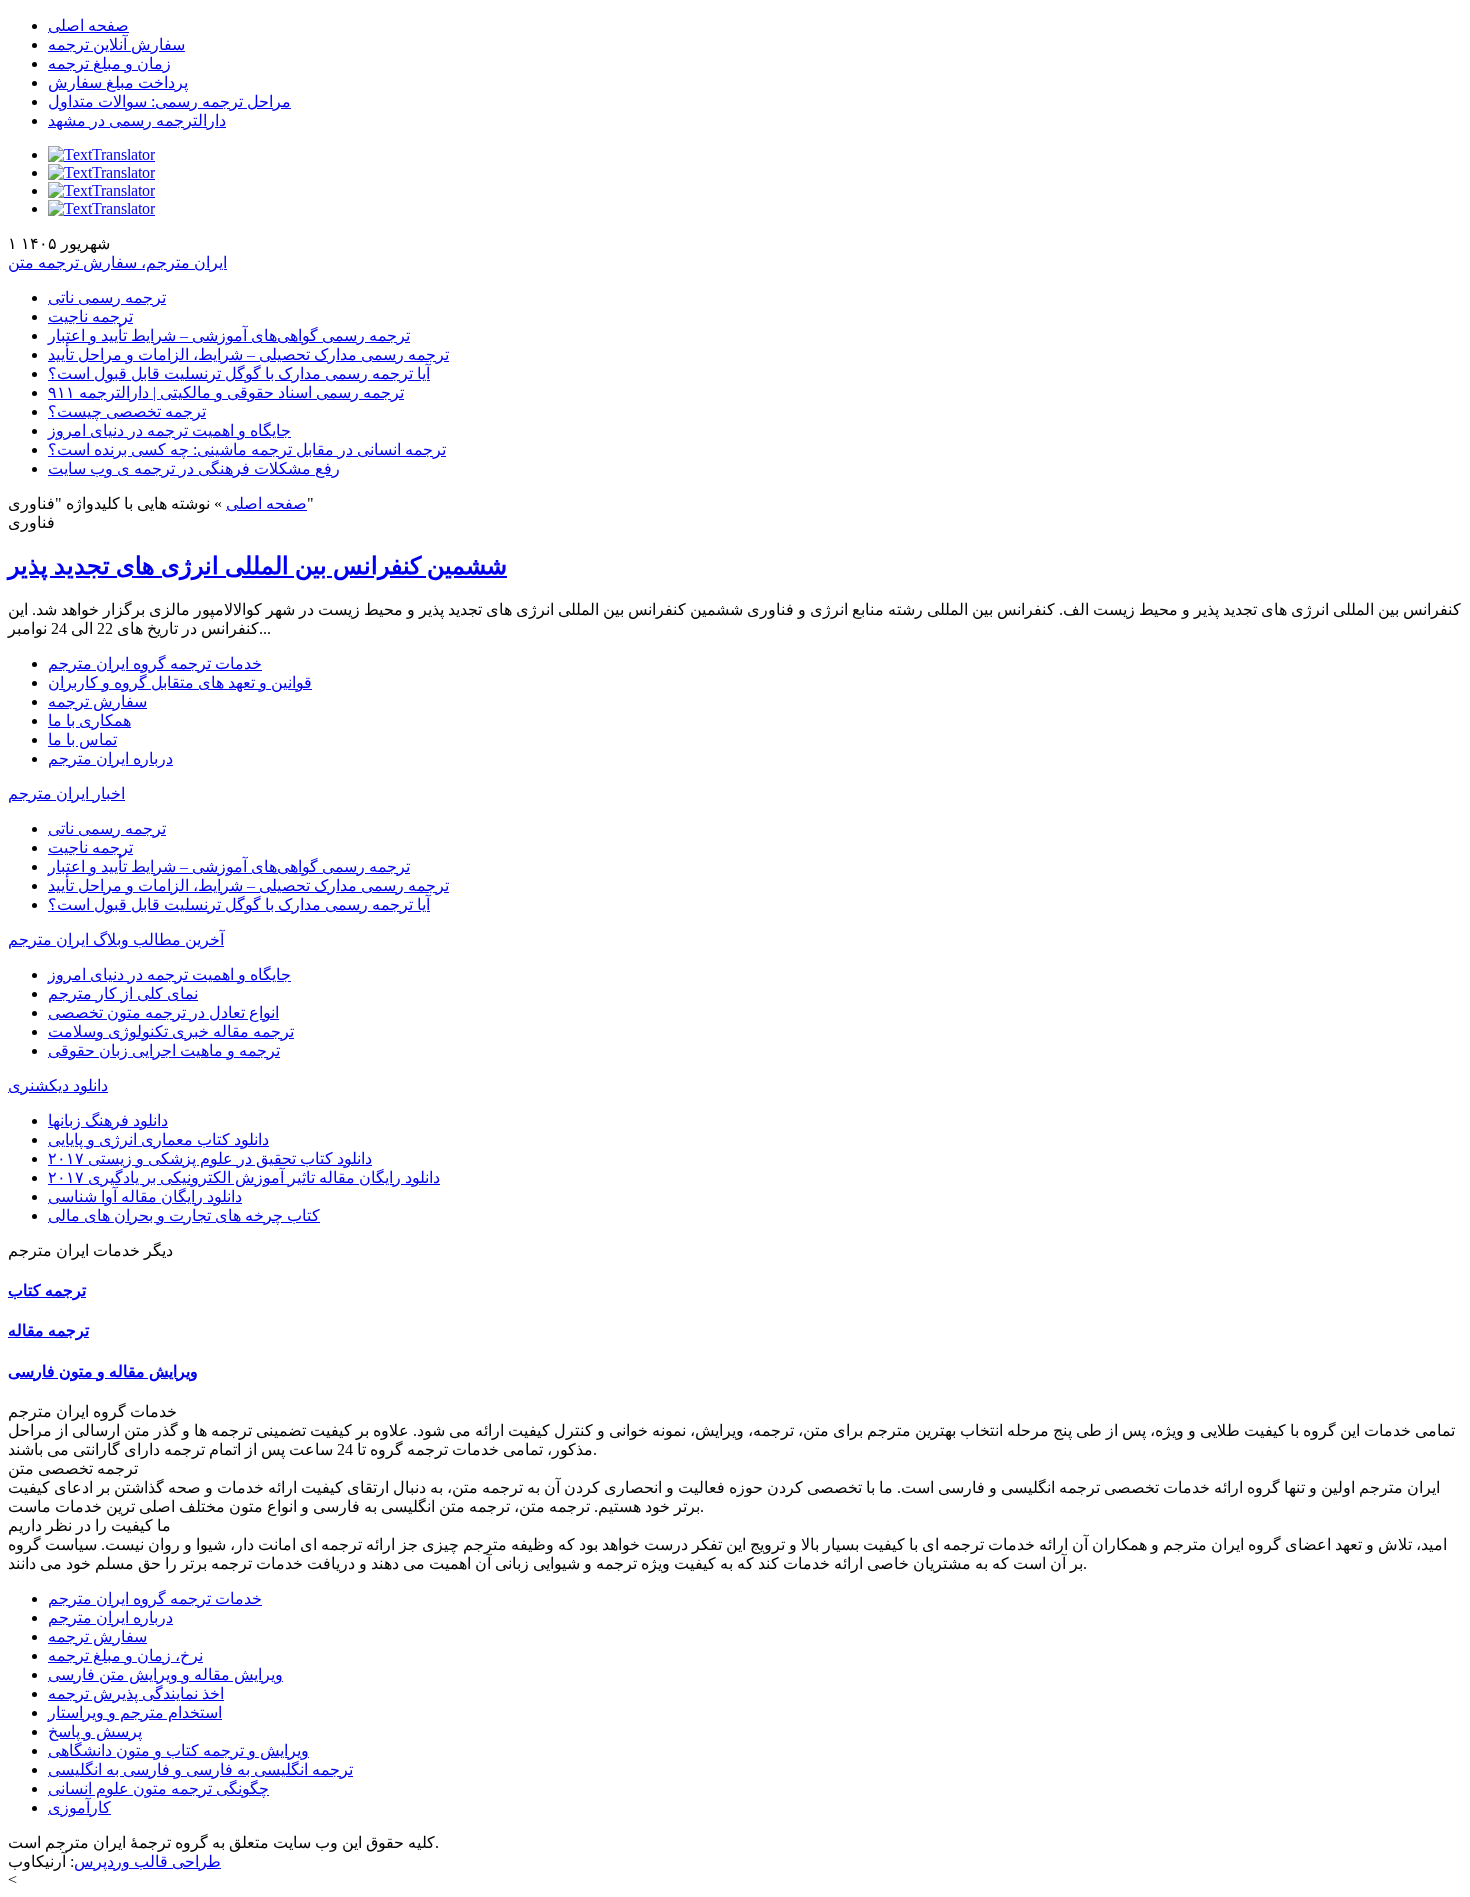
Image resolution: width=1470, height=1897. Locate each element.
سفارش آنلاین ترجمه (116, 44)
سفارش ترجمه (97, 701)
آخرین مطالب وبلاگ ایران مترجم (116, 939)
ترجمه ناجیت (90, 316)
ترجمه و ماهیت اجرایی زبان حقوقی (164, 1050)
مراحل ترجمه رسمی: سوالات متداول (169, 101)
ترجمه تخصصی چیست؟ (127, 411)
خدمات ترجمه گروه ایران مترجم (155, 663)
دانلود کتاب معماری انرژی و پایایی (158, 1139)
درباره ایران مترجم (110, 758)
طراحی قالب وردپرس (147, 1861)
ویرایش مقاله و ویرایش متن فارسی (165, 1674)
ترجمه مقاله (48, 1330)
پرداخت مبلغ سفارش (118, 82)
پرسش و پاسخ (95, 1731)
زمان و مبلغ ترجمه (109, 63)
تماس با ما (82, 739)
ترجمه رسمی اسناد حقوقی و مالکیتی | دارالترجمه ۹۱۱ (226, 392)
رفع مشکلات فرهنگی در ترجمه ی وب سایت (194, 468)
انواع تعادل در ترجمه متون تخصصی (163, 1012)
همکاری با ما (89, 720)
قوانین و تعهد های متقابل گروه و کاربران (180, 682)
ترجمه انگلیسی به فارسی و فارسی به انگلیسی (200, 1769)
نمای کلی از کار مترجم (123, 993)
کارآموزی (79, 1807)
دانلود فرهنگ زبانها (108, 1120)
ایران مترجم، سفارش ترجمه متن (117, 262)
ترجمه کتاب (47, 1290)
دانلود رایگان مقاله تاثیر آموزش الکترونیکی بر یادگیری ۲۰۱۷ (244, 1177)
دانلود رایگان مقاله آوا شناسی (145, 1196)
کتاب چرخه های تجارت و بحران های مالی (184, 1215)
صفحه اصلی (88, 25)
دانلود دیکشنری (58, 1085)
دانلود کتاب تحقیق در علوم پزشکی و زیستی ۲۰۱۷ (210, 1158)
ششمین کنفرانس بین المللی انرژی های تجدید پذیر (257, 566)
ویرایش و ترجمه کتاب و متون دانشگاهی (178, 1750)
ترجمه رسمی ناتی (107, 297)
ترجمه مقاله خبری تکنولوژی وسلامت (171, 1031)
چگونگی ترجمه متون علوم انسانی (158, 1788)
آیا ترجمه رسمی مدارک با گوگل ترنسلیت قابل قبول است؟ (239, 373)
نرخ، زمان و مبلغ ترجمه (125, 1655)
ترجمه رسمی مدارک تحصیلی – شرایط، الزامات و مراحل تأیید (248, 354)
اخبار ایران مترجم (66, 793)
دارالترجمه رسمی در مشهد (137, 120)
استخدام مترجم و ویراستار (135, 1712)
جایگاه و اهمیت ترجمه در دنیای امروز (169, 430)
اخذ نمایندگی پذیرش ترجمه (136, 1693)
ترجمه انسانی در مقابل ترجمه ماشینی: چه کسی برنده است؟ (247, 449)
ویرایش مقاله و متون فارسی (103, 1371)
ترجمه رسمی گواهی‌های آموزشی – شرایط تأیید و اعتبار (229, 335)
